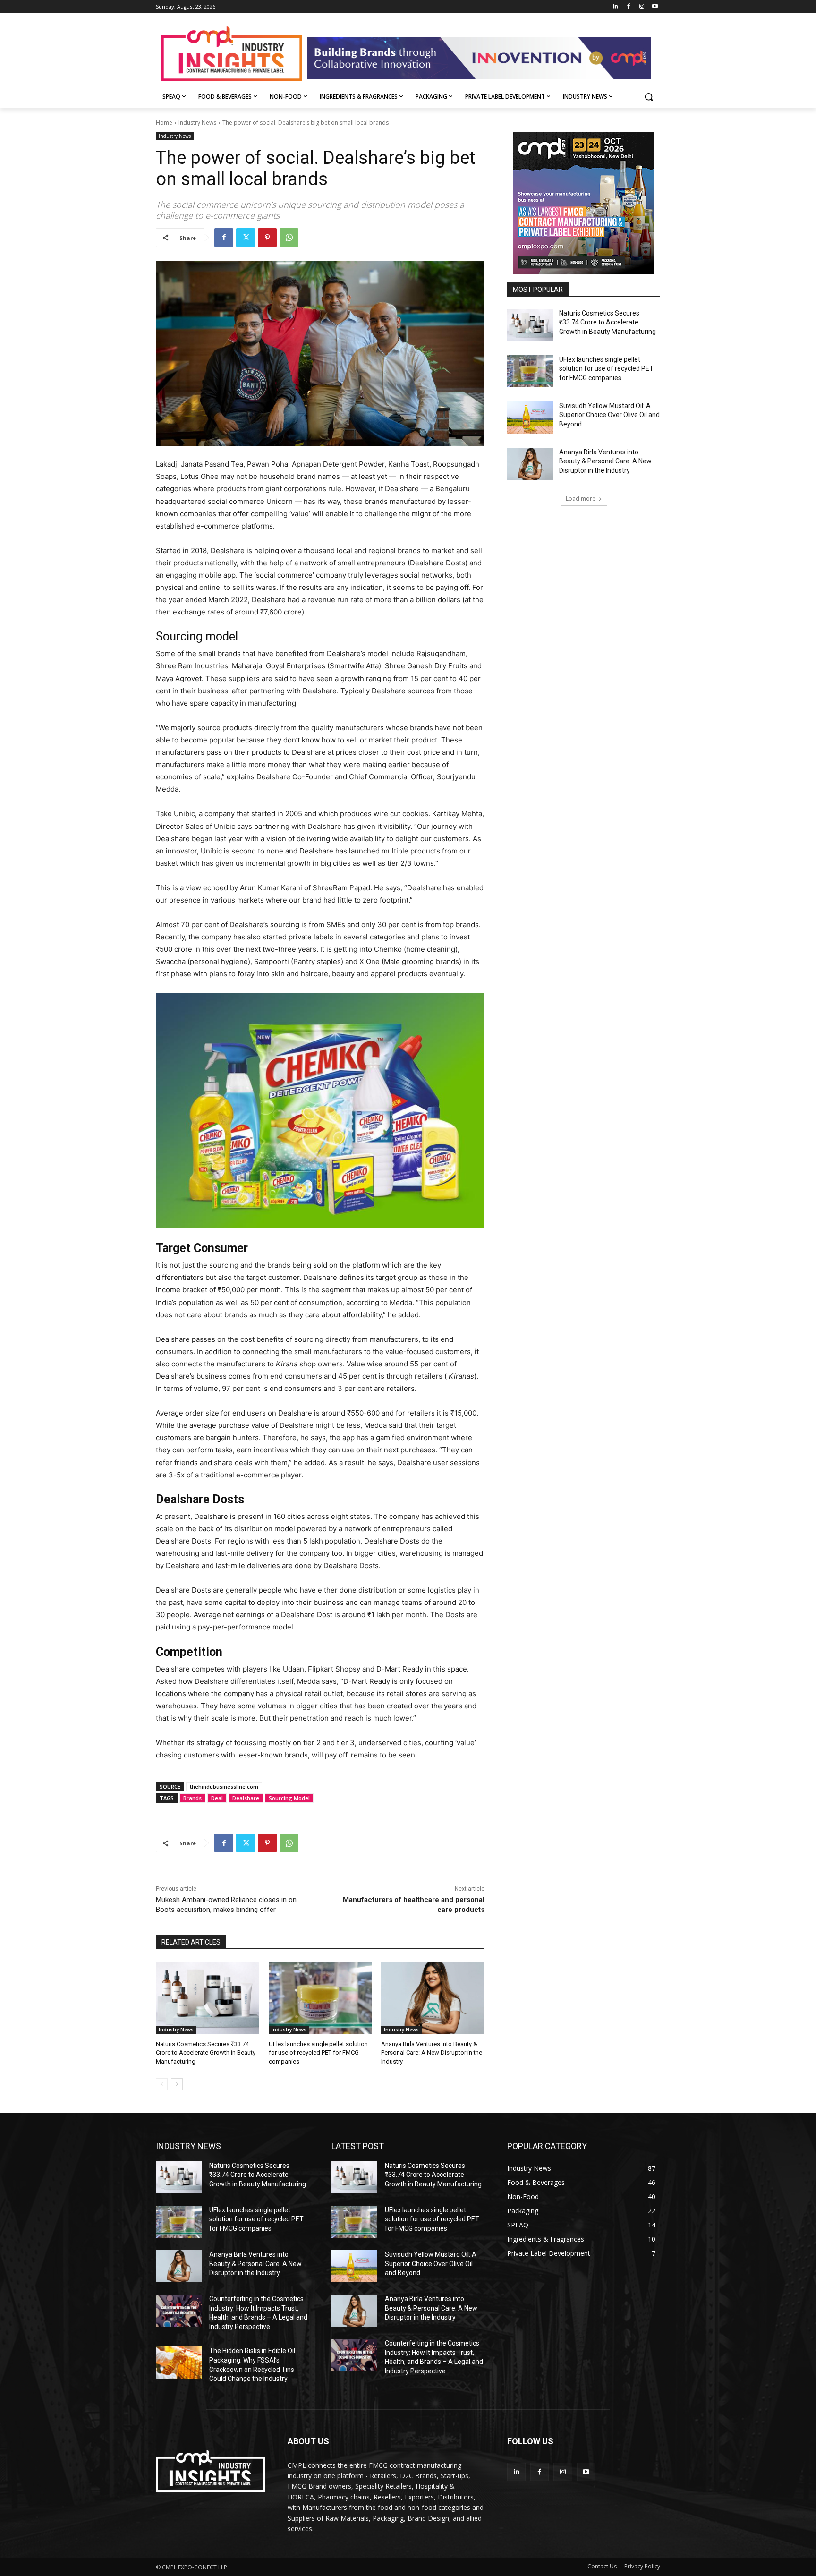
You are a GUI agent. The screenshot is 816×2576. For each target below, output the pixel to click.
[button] (649, 97)
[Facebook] (629, 7)
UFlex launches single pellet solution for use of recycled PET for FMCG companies (318, 2052)
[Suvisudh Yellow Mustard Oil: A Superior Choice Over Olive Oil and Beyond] (530, 418)
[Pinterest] (267, 238)
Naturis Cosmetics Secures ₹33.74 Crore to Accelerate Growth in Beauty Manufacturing (206, 2052)
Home (164, 123)
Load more (581, 499)
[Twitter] (246, 238)
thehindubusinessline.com (224, 1787)
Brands (192, 1798)
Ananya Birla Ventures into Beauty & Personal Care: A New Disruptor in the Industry (432, 2052)
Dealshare (246, 1798)
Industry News (197, 123)
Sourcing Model (289, 1798)
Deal (217, 1798)
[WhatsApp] (289, 238)
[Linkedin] (616, 7)
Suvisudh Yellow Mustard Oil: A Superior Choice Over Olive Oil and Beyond (609, 415)
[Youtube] (655, 7)
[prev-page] (162, 2084)
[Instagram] (642, 7)
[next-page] (177, 2084)
